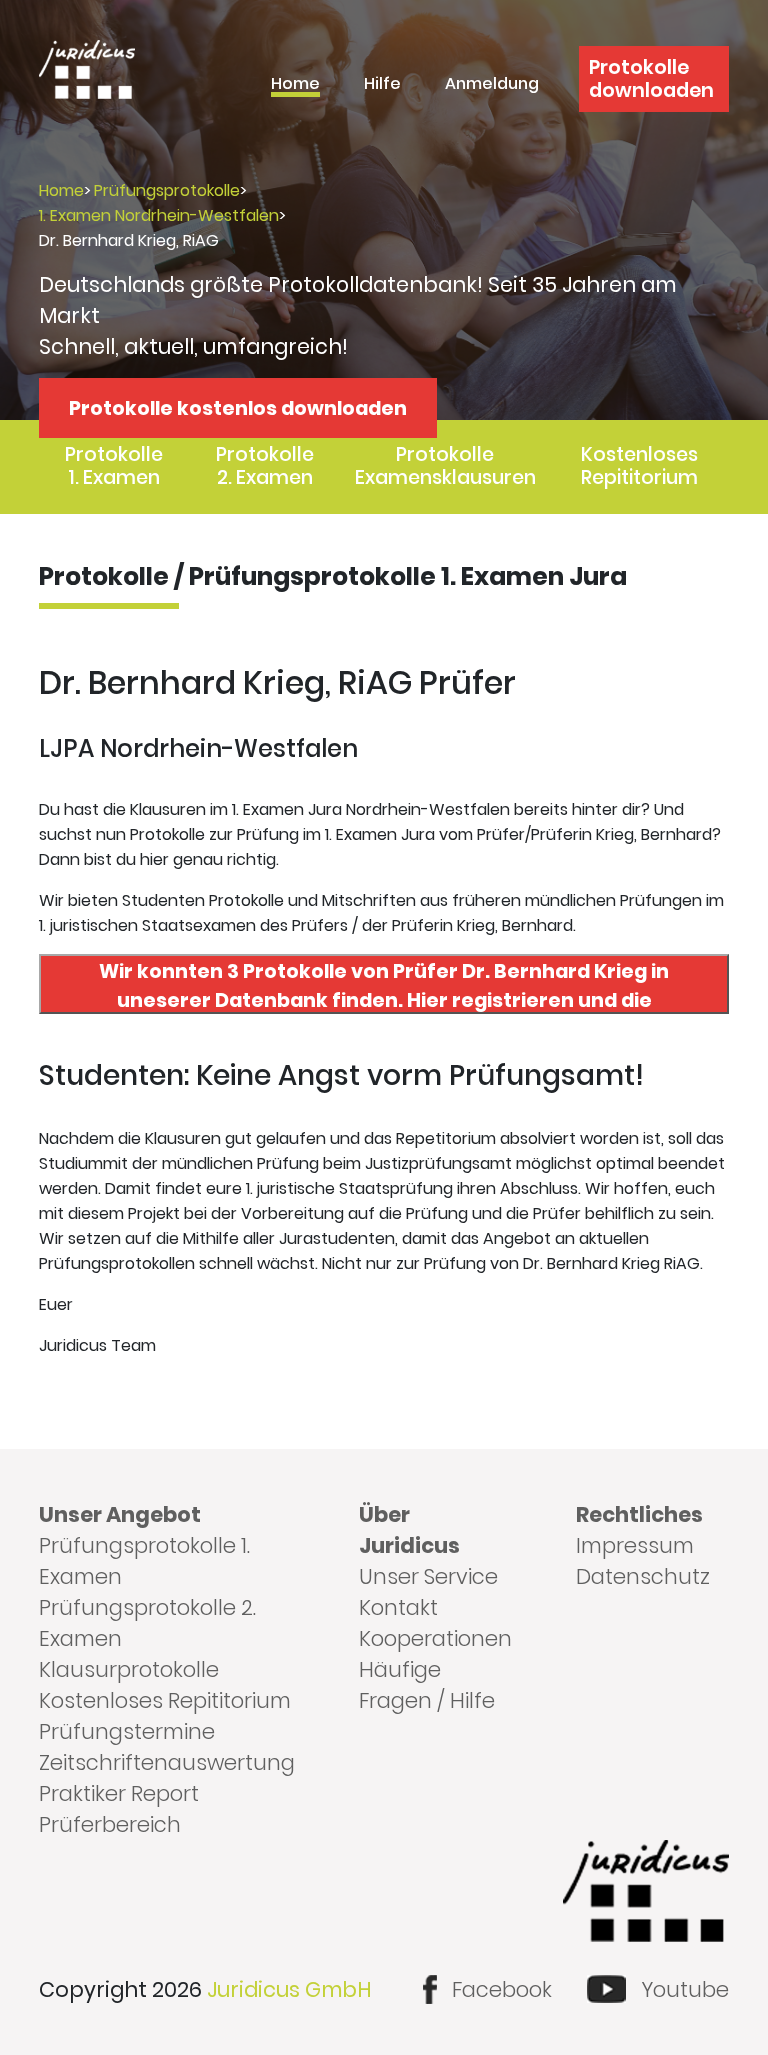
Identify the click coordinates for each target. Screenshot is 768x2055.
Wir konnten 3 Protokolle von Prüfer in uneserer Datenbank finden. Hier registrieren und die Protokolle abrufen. (384, 986)
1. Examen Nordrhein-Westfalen (159, 215)
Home (295, 85)
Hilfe (382, 85)
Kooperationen (435, 1638)
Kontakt (398, 1607)
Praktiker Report (119, 1793)
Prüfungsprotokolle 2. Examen (147, 1623)
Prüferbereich (110, 1824)
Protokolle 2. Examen (265, 466)
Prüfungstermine (127, 1731)
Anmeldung (492, 85)
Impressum (635, 1545)
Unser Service (428, 1576)
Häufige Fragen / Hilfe (427, 1685)
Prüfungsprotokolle (167, 190)
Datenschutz (643, 1576)
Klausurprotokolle (129, 1669)
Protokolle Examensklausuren (445, 466)
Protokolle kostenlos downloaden (238, 408)
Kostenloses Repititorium (639, 466)
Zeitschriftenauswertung (167, 1762)
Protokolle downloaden (651, 79)
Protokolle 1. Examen (114, 466)
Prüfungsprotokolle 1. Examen (144, 1561)
